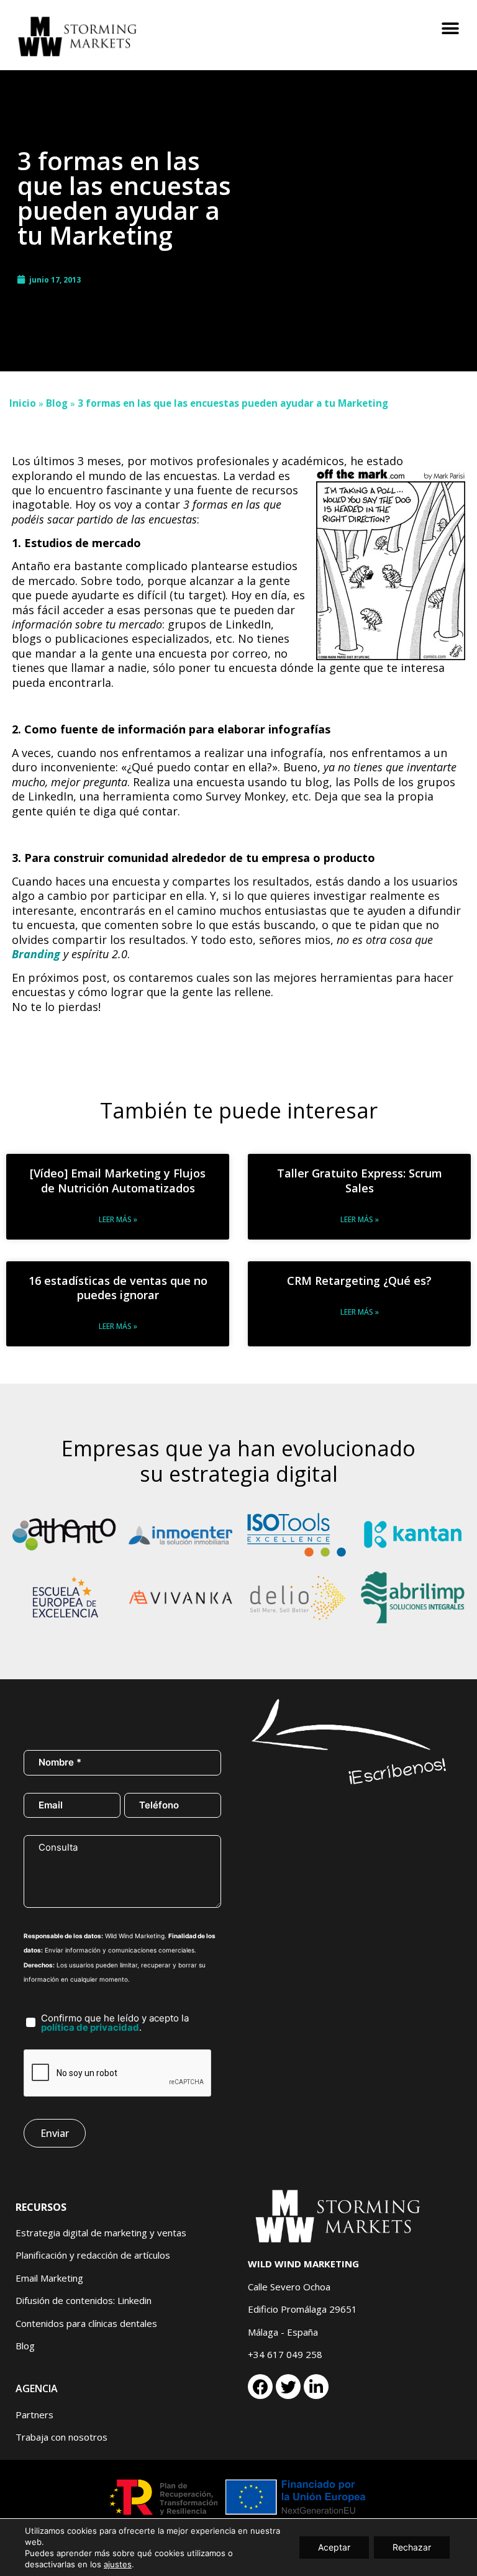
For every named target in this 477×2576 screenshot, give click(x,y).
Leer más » (118, 1219)
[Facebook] (260, 2387)
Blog (57, 403)
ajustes (118, 2564)
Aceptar (334, 2547)
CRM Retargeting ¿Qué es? (359, 1281)
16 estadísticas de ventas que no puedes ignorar (118, 1288)
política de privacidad (90, 2027)
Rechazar (412, 2547)
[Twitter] (288, 2387)
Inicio (23, 403)
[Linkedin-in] (316, 2387)
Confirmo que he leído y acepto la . (115, 2023)
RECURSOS (41, 2207)
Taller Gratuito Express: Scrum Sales (360, 1180)
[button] (451, 29)
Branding (36, 954)
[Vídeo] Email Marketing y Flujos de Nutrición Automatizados (118, 1180)
